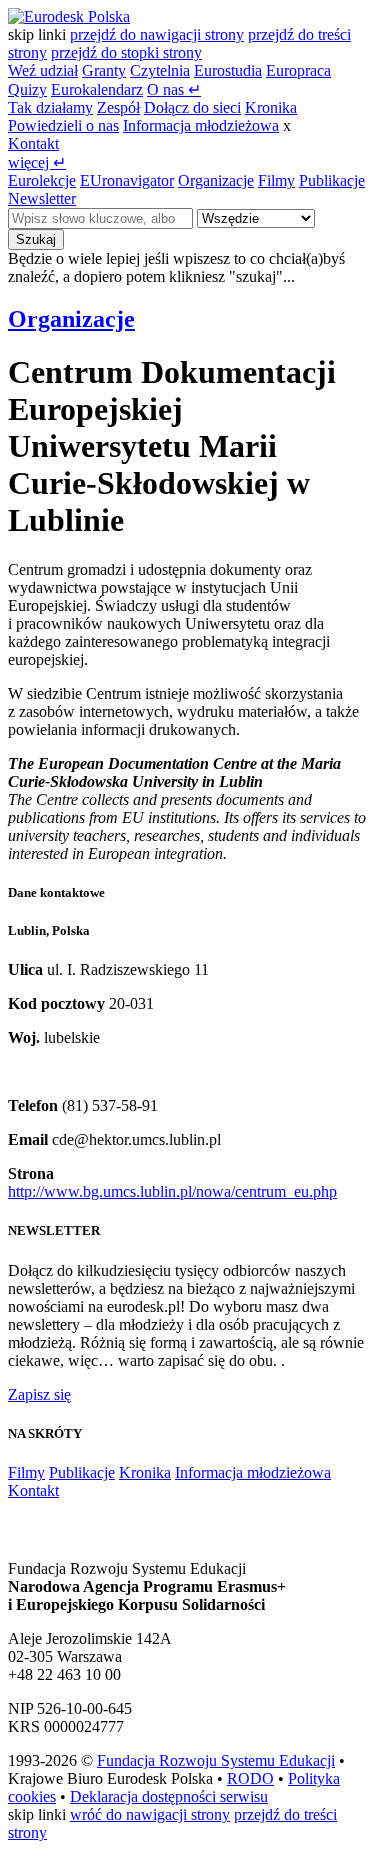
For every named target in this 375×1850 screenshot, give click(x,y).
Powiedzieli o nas (63, 125)
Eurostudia (228, 70)
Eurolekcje (42, 180)
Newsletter (42, 198)
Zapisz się (39, 1394)
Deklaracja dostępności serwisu (169, 1796)
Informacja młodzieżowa (201, 125)
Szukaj (36, 239)
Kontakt (33, 143)
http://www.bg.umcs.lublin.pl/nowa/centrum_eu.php (172, 1191)
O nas (174, 89)
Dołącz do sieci (192, 107)
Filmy (276, 180)
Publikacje (332, 180)
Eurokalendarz (97, 89)
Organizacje (216, 180)
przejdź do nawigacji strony (157, 34)
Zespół (118, 107)
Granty (104, 70)
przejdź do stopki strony (126, 52)
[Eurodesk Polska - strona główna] (69, 16)
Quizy (27, 89)
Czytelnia (160, 70)
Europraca (298, 70)
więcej (37, 162)
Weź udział (43, 70)
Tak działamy (50, 107)
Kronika (271, 107)
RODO (250, 1778)
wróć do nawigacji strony (150, 1814)
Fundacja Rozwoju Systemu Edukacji (216, 1760)
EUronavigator (127, 180)
